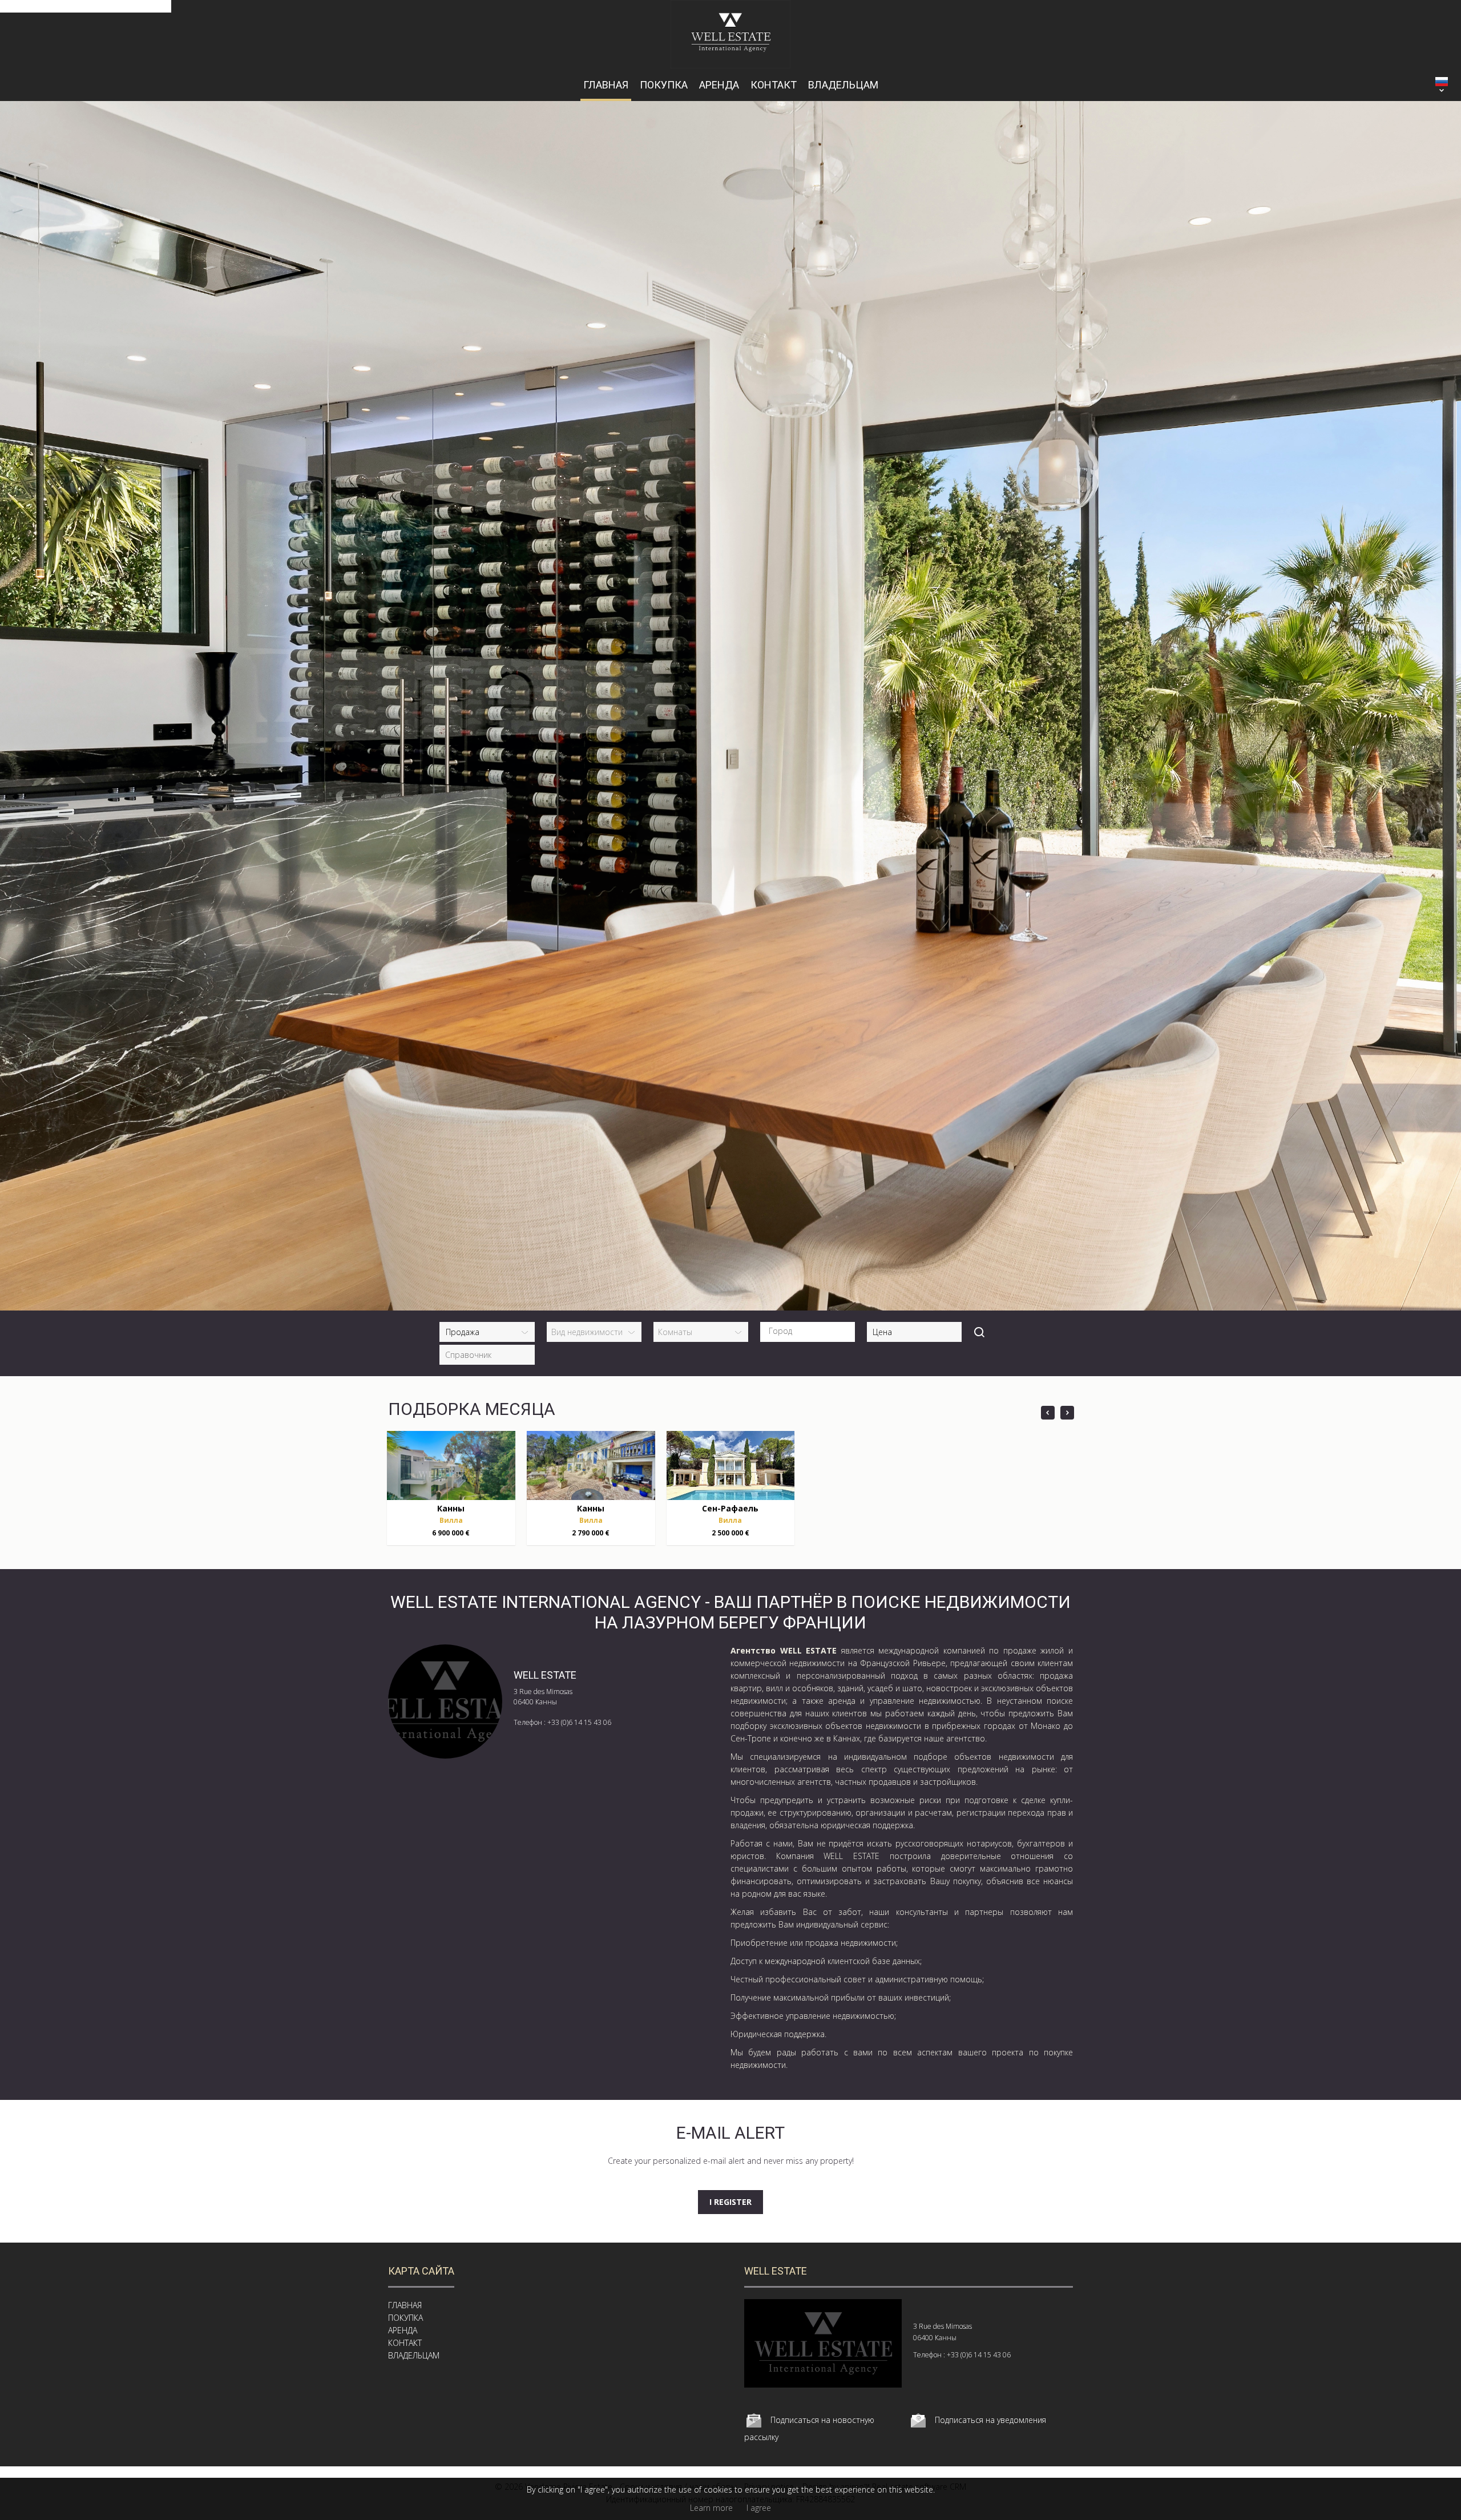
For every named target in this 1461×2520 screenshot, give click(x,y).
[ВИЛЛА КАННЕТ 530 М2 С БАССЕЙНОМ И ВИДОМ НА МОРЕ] (591, 1465)
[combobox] (808, 1332)
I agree (759, 2508)
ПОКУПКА (664, 85)
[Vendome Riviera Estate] (731, 65)
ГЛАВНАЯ (606, 85)
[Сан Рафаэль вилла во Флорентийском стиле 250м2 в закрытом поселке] (731, 1465)
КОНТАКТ (774, 85)
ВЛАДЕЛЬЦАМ (843, 85)
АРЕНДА (719, 85)
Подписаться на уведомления (990, 2420)
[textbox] (810, 1331)
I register (730, 2202)
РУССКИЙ (1442, 82)
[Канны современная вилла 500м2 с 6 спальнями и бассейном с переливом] (451, 1465)
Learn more (711, 2508)
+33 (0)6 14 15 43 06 (579, 1722)
